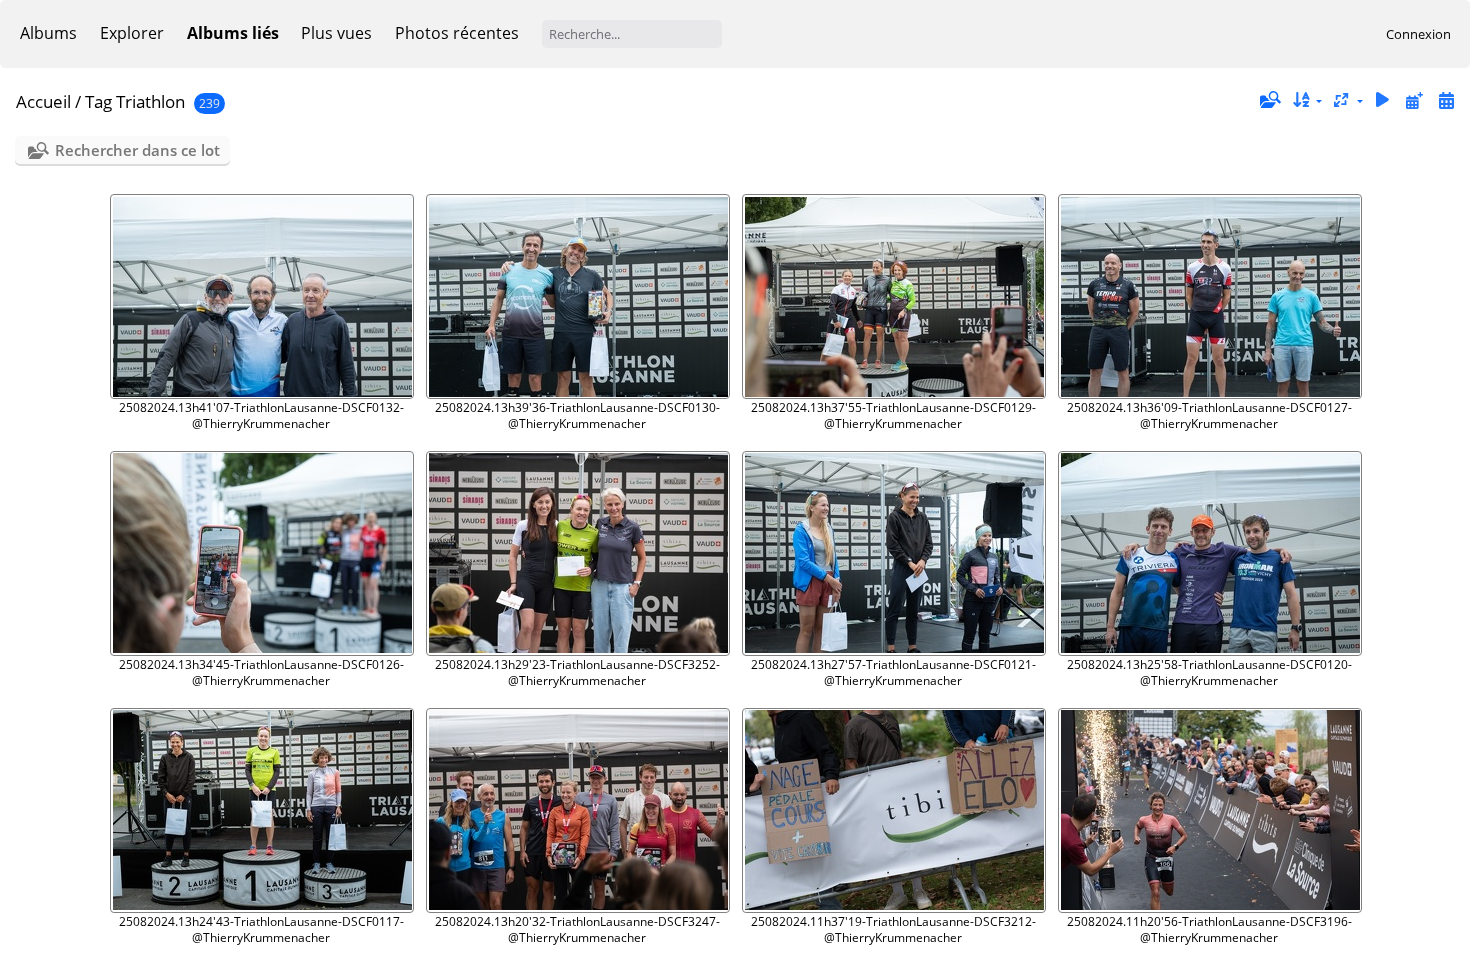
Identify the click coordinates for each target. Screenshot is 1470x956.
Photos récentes (457, 33)
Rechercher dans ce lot (137, 150)
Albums (48, 33)
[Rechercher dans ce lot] (1269, 100)
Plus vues (336, 33)
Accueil (43, 101)
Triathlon (150, 101)
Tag (98, 101)
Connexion (1418, 34)
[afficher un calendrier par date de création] (1446, 100)
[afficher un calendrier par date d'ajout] (1414, 100)
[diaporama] (1383, 100)
